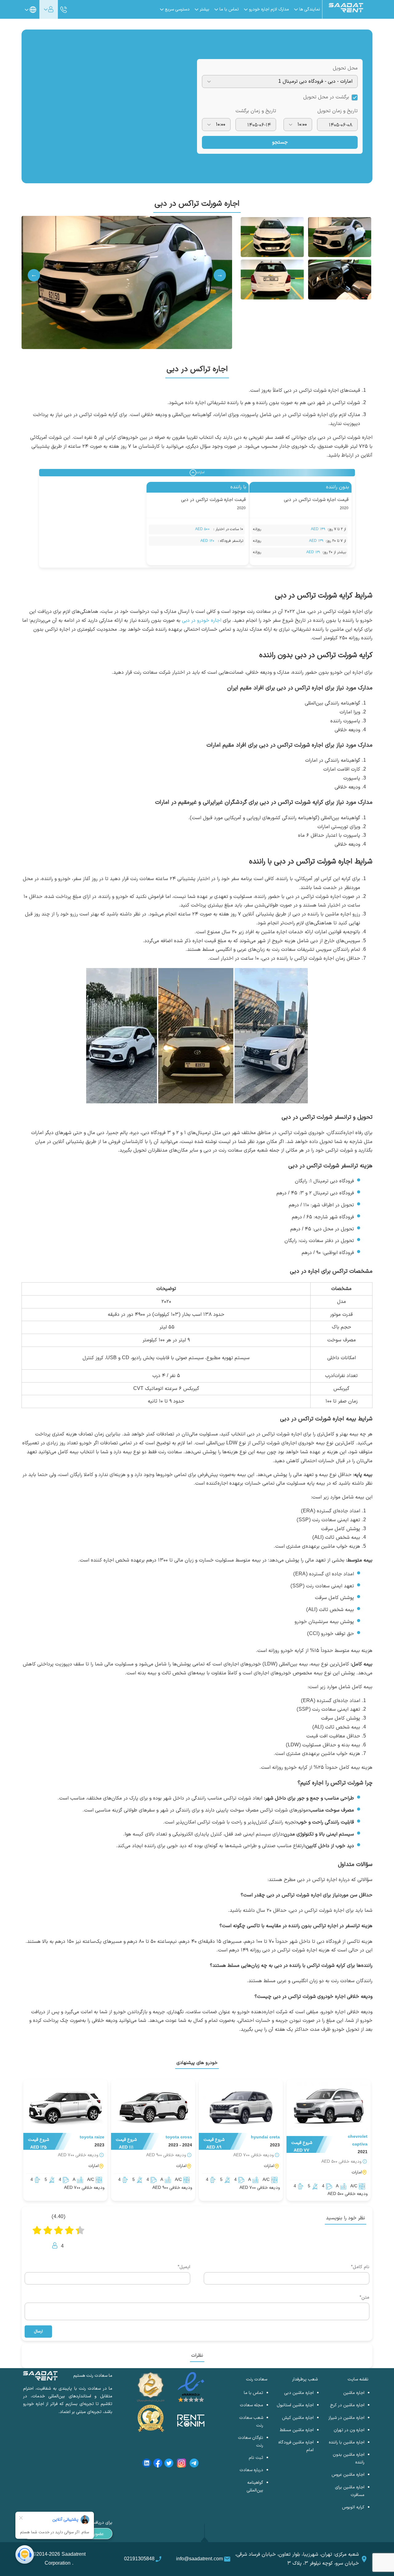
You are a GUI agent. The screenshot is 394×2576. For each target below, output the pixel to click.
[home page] (346, 11)
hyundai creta (265, 2137)
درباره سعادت (251, 2470)
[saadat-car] (329, 2108)
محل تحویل (345, 68)
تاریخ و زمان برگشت (256, 111)
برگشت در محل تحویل (326, 97)
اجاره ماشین (354, 2393)
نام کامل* (360, 2267)
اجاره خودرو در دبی (201, 621)
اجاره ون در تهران (349, 2430)
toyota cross (179, 2137)
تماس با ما (253, 2393)
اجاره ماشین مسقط (297, 2430)
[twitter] (169, 2464)
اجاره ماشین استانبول (295, 2405)
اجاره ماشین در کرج (347, 2405)
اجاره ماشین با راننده (347, 2442)
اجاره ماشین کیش (298, 2418)
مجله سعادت (251, 2405)
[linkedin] (147, 2464)
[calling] (64, 10)
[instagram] (181, 2464)
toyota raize (92, 2137)
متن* (364, 2298)
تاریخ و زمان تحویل (338, 111)
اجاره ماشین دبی (299, 2393)
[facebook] (158, 2464)
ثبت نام (256, 2458)
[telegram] (194, 2464)
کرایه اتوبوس (353, 2507)
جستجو (280, 142)
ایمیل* (184, 2267)
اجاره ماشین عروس (348, 2475)
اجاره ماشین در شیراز (346, 2418)
